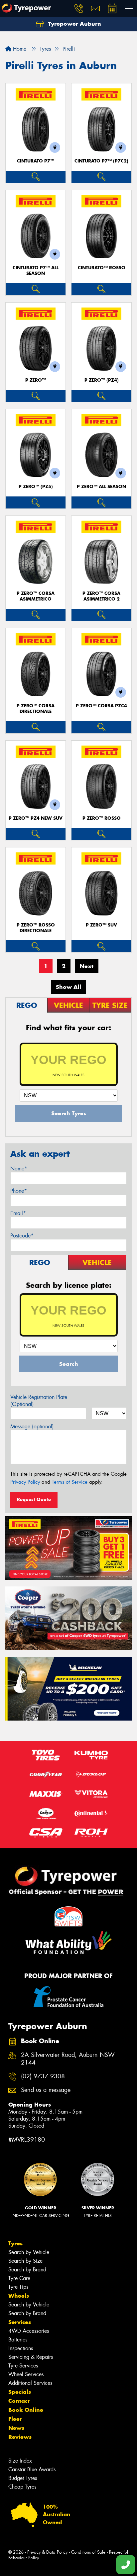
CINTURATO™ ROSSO (102, 268)
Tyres (15, 2243)
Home (19, 49)
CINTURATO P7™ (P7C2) (101, 161)
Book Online (26, 2410)
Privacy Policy (25, 1482)
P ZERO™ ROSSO (102, 818)
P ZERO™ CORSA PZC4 (101, 706)
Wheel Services (26, 2374)
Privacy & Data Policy (47, 2552)
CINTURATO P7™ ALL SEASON (36, 271)
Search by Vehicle (29, 2252)
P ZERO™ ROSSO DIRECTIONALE (36, 928)
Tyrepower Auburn (74, 24)
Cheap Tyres (22, 2487)
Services (20, 2322)
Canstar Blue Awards (32, 2469)
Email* (18, 1213)
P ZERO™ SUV (101, 925)
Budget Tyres (23, 2478)
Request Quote (34, 1499)
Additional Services (30, 2383)
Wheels (19, 2296)
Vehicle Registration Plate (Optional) (39, 1401)
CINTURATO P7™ (36, 161)
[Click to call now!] (79, 8)
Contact (19, 2401)
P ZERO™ (36, 380)
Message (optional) (32, 1426)
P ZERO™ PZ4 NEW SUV (36, 818)
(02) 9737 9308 (43, 2076)
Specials (20, 2392)
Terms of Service (70, 1482)
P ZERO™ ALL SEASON (101, 487)
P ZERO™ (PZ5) (36, 487)
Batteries (18, 2340)
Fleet (15, 2419)
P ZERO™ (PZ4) (102, 380)
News (16, 2428)
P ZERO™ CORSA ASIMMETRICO (36, 596)
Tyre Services (23, 2366)
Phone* (19, 1191)
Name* (19, 1169)
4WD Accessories (29, 2331)
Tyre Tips (18, 2287)
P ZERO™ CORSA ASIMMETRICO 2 (101, 596)
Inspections (21, 2348)
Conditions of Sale (88, 2552)
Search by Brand (27, 2270)
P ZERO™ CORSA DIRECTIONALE (36, 709)
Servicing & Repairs (31, 2357)
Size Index (20, 2461)
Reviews (20, 2437)
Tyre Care (19, 2278)
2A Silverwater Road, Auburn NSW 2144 (68, 2059)
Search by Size (25, 2261)
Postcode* (22, 1236)
